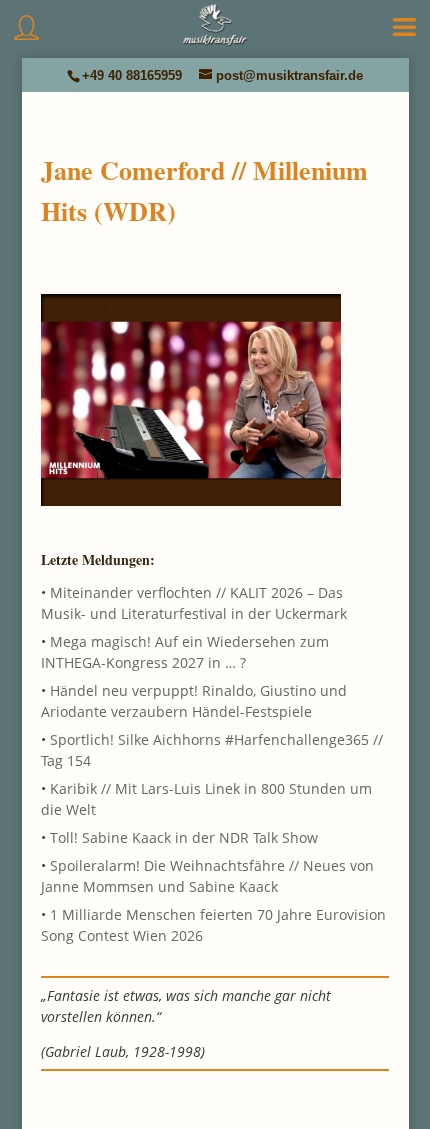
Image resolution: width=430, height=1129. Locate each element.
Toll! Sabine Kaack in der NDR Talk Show (184, 837)
